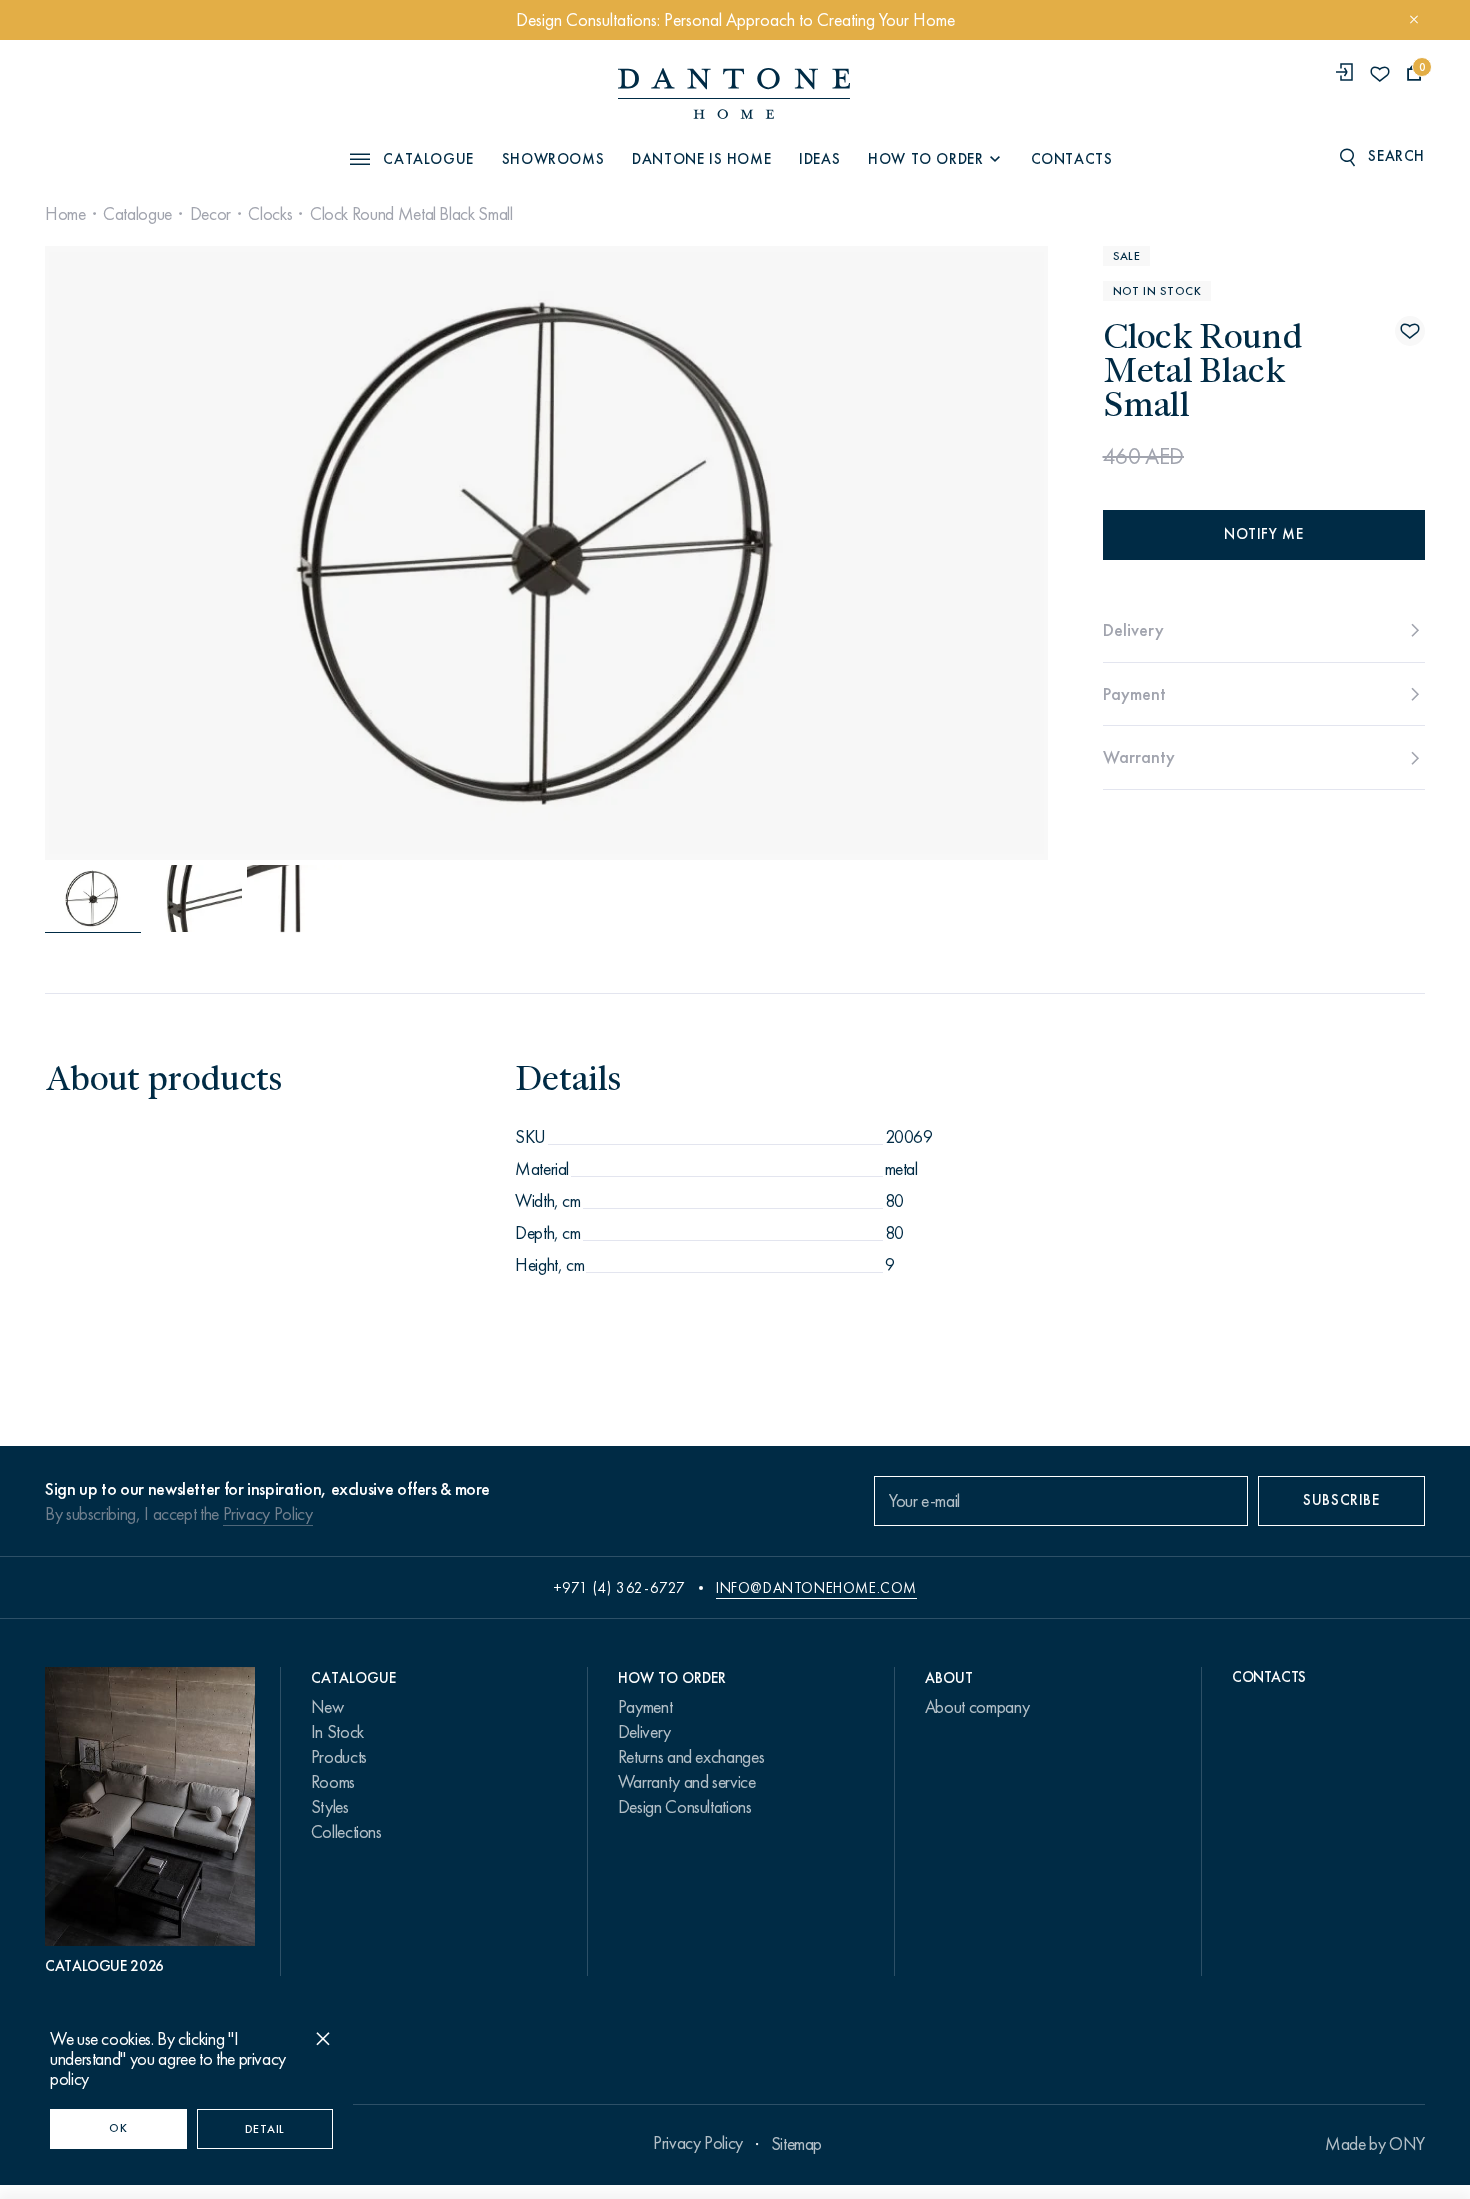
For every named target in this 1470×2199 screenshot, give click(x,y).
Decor (210, 214)
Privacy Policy (268, 1514)
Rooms (333, 1782)
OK (118, 2128)
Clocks (270, 214)
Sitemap (796, 2144)
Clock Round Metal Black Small (411, 214)
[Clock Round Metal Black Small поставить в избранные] (1410, 331)
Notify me (1263, 534)
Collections (346, 1832)
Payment (645, 1707)
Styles (330, 1807)
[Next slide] (896, 553)
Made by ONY (1375, 2144)
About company (977, 1707)
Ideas (819, 159)
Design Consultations (685, 1807)
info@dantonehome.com (816, 1588)
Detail (265, 2129)
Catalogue (137, 214)
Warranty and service (687, 1782)
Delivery (644, 1732)
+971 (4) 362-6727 (619, 1588)
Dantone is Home (701, 159)
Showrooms (553, 159)
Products (339, 1757)
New (327, 1707)
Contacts (1072, 159)
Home (65, 214)
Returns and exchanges (691, 1757)
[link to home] (734, 93)
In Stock (337, 1732)
